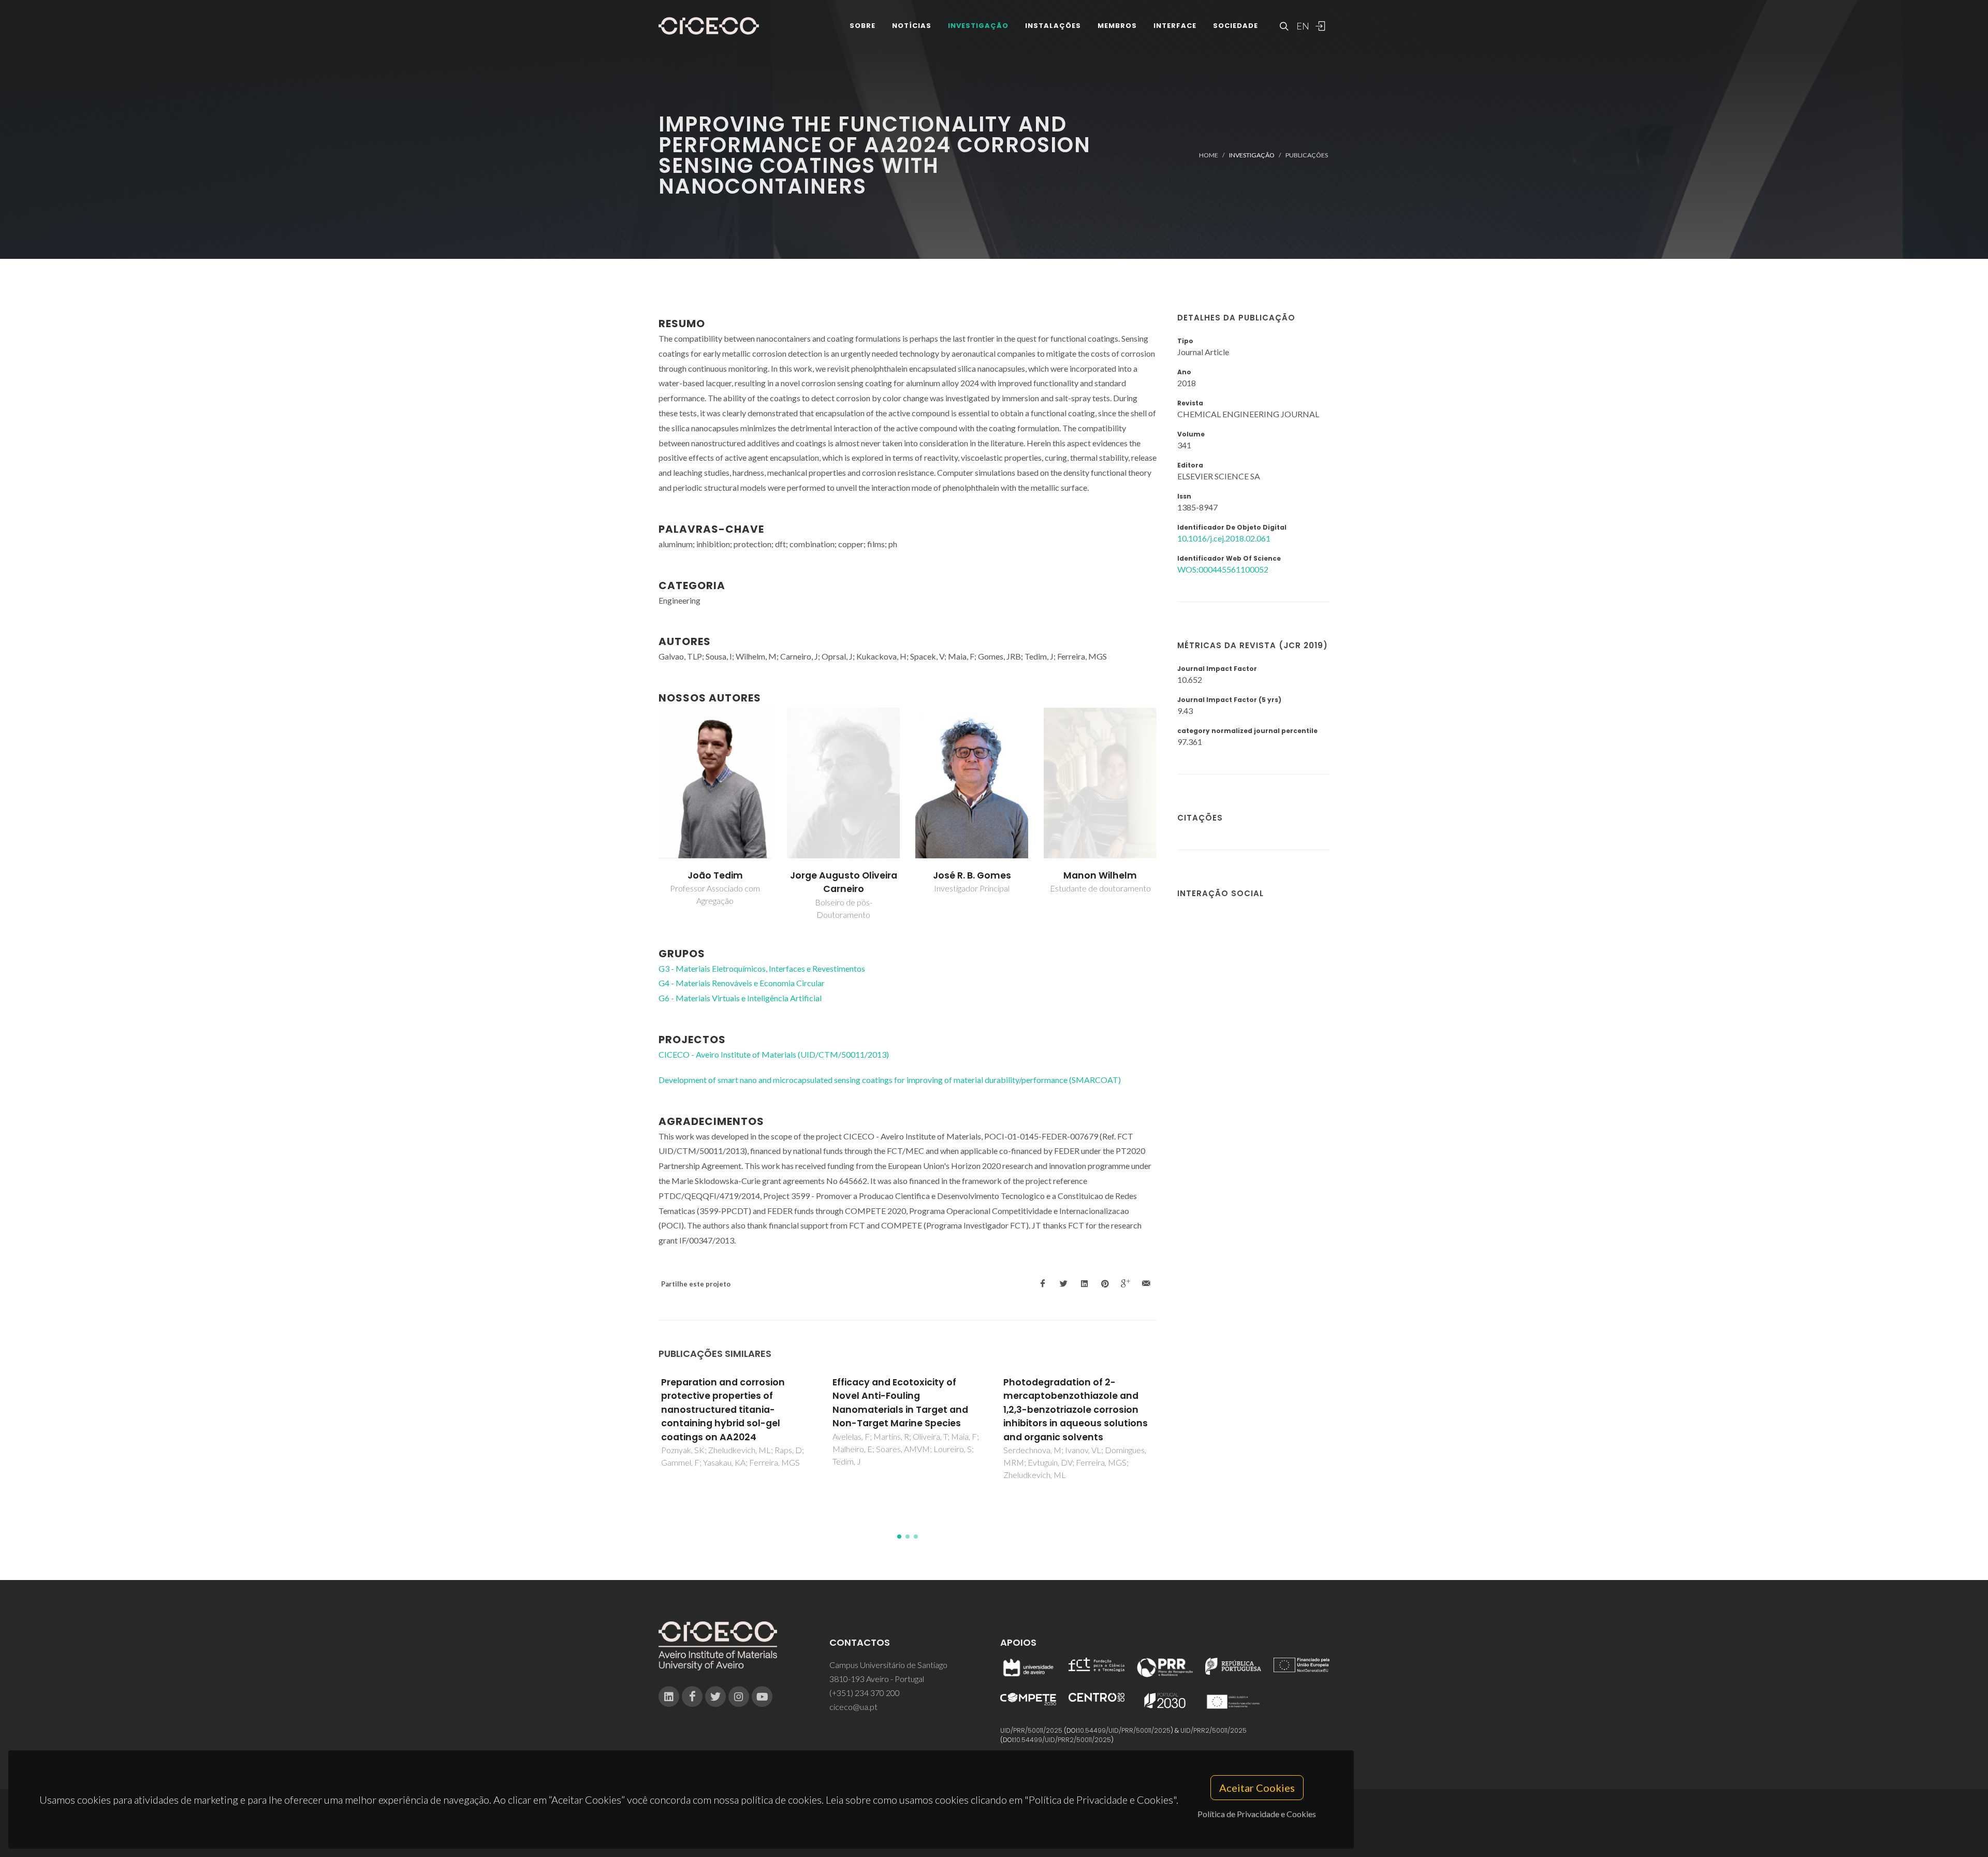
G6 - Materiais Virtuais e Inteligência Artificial (740, 998)
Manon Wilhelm (972, 875)
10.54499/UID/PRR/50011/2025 (1124, 1730)
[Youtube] (762, 1697)
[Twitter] (715, 1697)
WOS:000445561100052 (1223, 569)
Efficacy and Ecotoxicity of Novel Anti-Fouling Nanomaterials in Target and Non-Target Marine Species (729, 1403)
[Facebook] (692, 1697)
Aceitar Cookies (1257, 1788)
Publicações (1307, 155)
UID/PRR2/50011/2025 (1214, 1730)
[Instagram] (739, 1697)
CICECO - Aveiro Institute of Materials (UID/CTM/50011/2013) (774, 1054)
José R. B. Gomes (844, 875)
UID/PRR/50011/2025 (1031, 1730)
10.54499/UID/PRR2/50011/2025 (1063, 1740)
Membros (1117, 26)
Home (1209, 155)
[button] (899, 1537)
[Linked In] (669, 1697)
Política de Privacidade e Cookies (1257, 1814)
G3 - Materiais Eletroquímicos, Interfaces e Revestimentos (762, 968)
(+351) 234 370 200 (865, 1693)
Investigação (978, 26)
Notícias (912, 26)
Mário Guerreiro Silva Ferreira (1100, 882)
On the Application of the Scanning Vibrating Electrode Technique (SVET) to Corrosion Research (1076, 1403)
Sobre (863, 26)
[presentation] (649, 814)
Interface (1175, 26)
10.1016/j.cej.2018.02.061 (1224, 538)
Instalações (1053, 26)
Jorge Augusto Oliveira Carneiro (715, 882)
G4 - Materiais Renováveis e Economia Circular (742, 983)
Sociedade (1236, 26)
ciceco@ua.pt (853, 1707)
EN (1302, 26)
